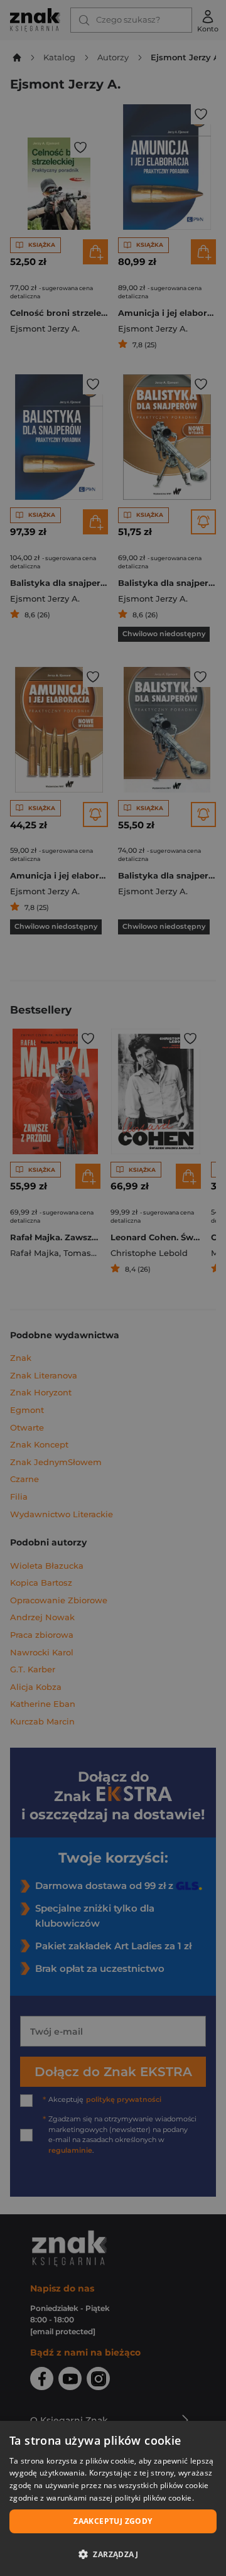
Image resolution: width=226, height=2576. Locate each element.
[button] (113, 2554)
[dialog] (113, 2498)
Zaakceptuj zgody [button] (113, 2521)
